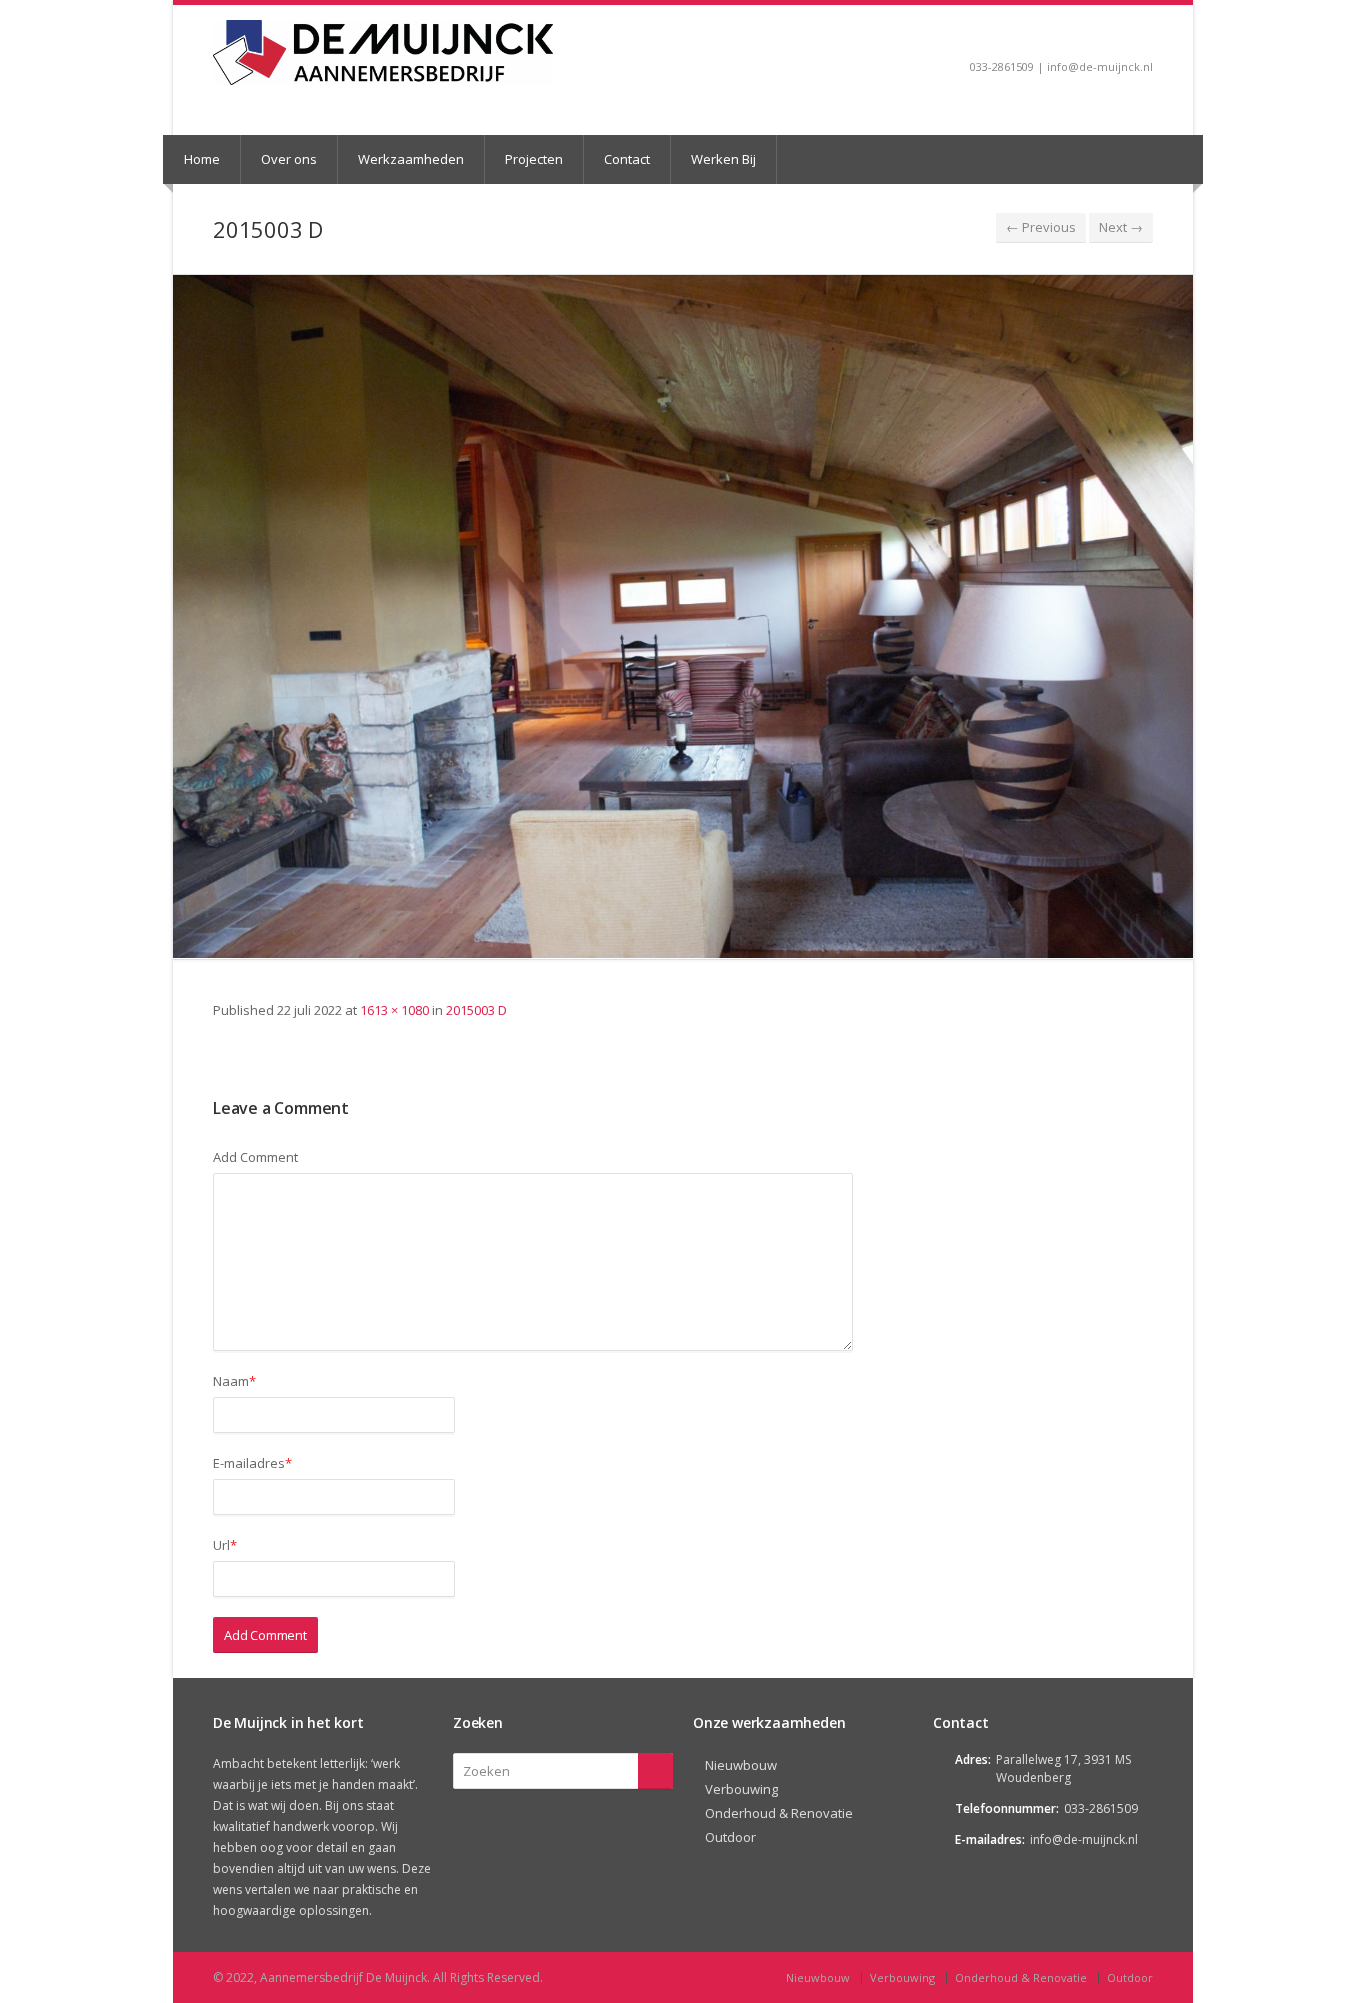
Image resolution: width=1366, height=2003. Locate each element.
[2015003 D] (683, 616)
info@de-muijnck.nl (1084, 1839)
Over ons (289, 159)
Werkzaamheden (411, 159)
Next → (1121, 227)
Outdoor (730, 1837)
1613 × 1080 (394, 1010)
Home (202, 159)
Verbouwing (741, 1789)
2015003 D (476, 1010)
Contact (627, 159)
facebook (1143, 36)
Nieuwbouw (741, 1765)
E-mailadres (252, 1463)
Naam (234, 1381)
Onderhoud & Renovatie (779, 1813)
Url (225, 1545)
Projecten (534, 159)
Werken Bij (723, 159)
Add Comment (255, 1157)
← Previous (1041, 227)
